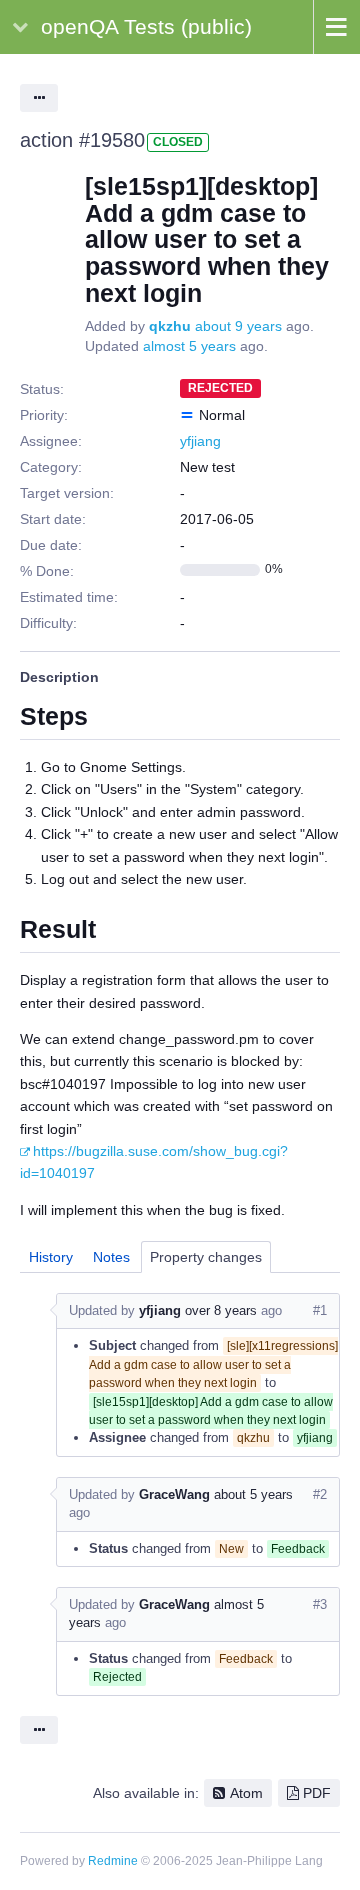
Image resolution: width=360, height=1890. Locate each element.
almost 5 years (189, 346)
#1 (320, 1310)
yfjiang (200, 441)
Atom (246, 1793)
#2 (320, 1494)
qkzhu (170, 326)
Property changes (206, 1257)
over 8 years (221, 1310)
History (51, 1257)
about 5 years (253, 1494)
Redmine (113, 1861)
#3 (320, 1604)
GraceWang (174, 1494)
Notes (111, 1257)
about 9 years (238, 326)
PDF (317, 1793)
